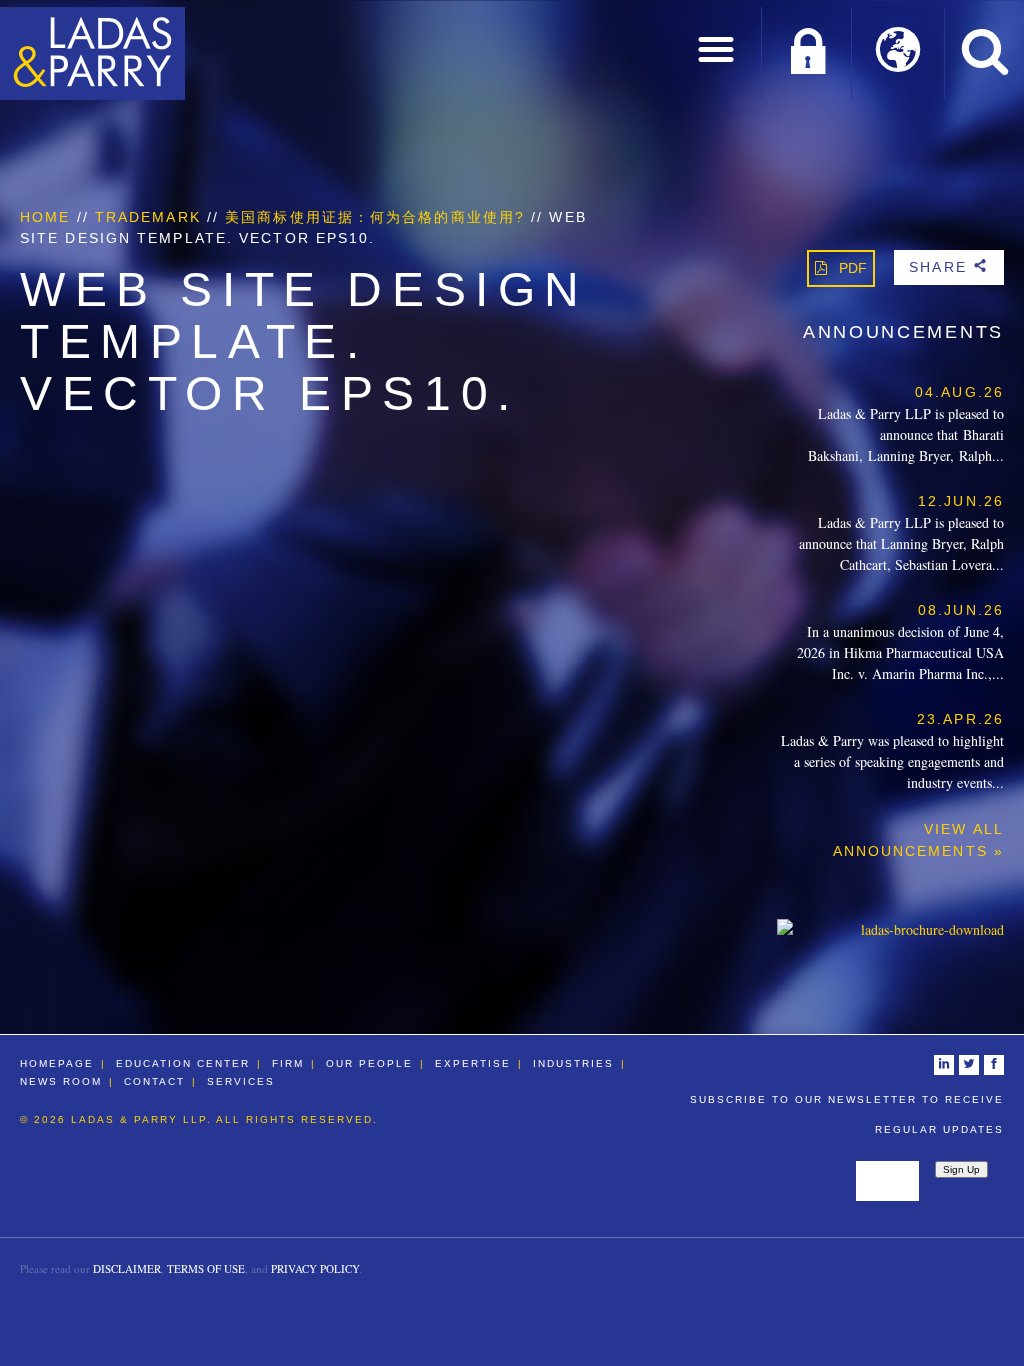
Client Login (807, 53)
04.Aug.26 (959, 392)
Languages (898, 53)
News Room (61, 1081)
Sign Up (961, 1169)
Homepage (57, 1063)
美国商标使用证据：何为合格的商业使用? (375, 217)
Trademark (148, 217)
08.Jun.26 (961, 610)
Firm (288, 1063)
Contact (154, 1081)
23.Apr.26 (960, 719)
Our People (369, 1063)
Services (241, 1081)
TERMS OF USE (206, 1268)
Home (45, 217)
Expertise (473, 1063)
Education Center (183, 1063)
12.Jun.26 (961, 501)
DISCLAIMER (127, 1268)
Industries (573, 1063)
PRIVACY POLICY (315, 1268)
